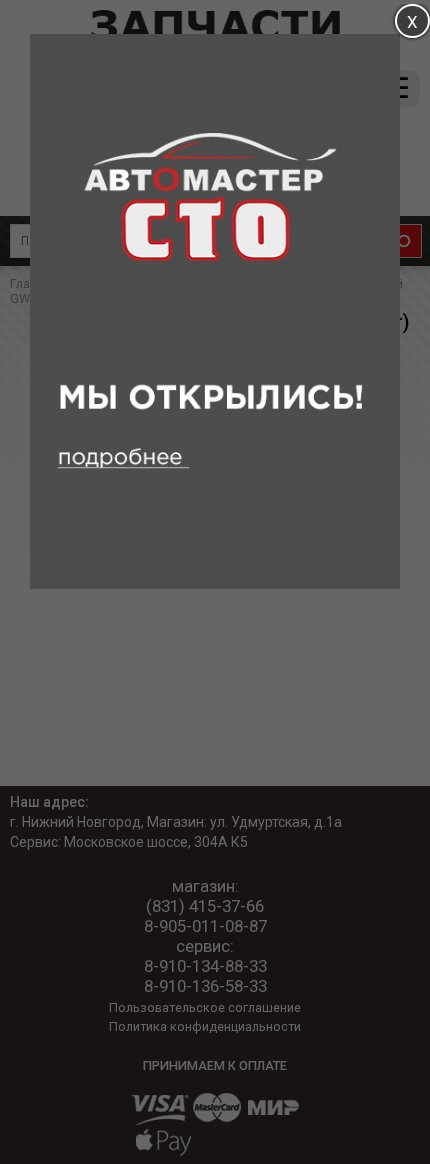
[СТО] (215, 584)
